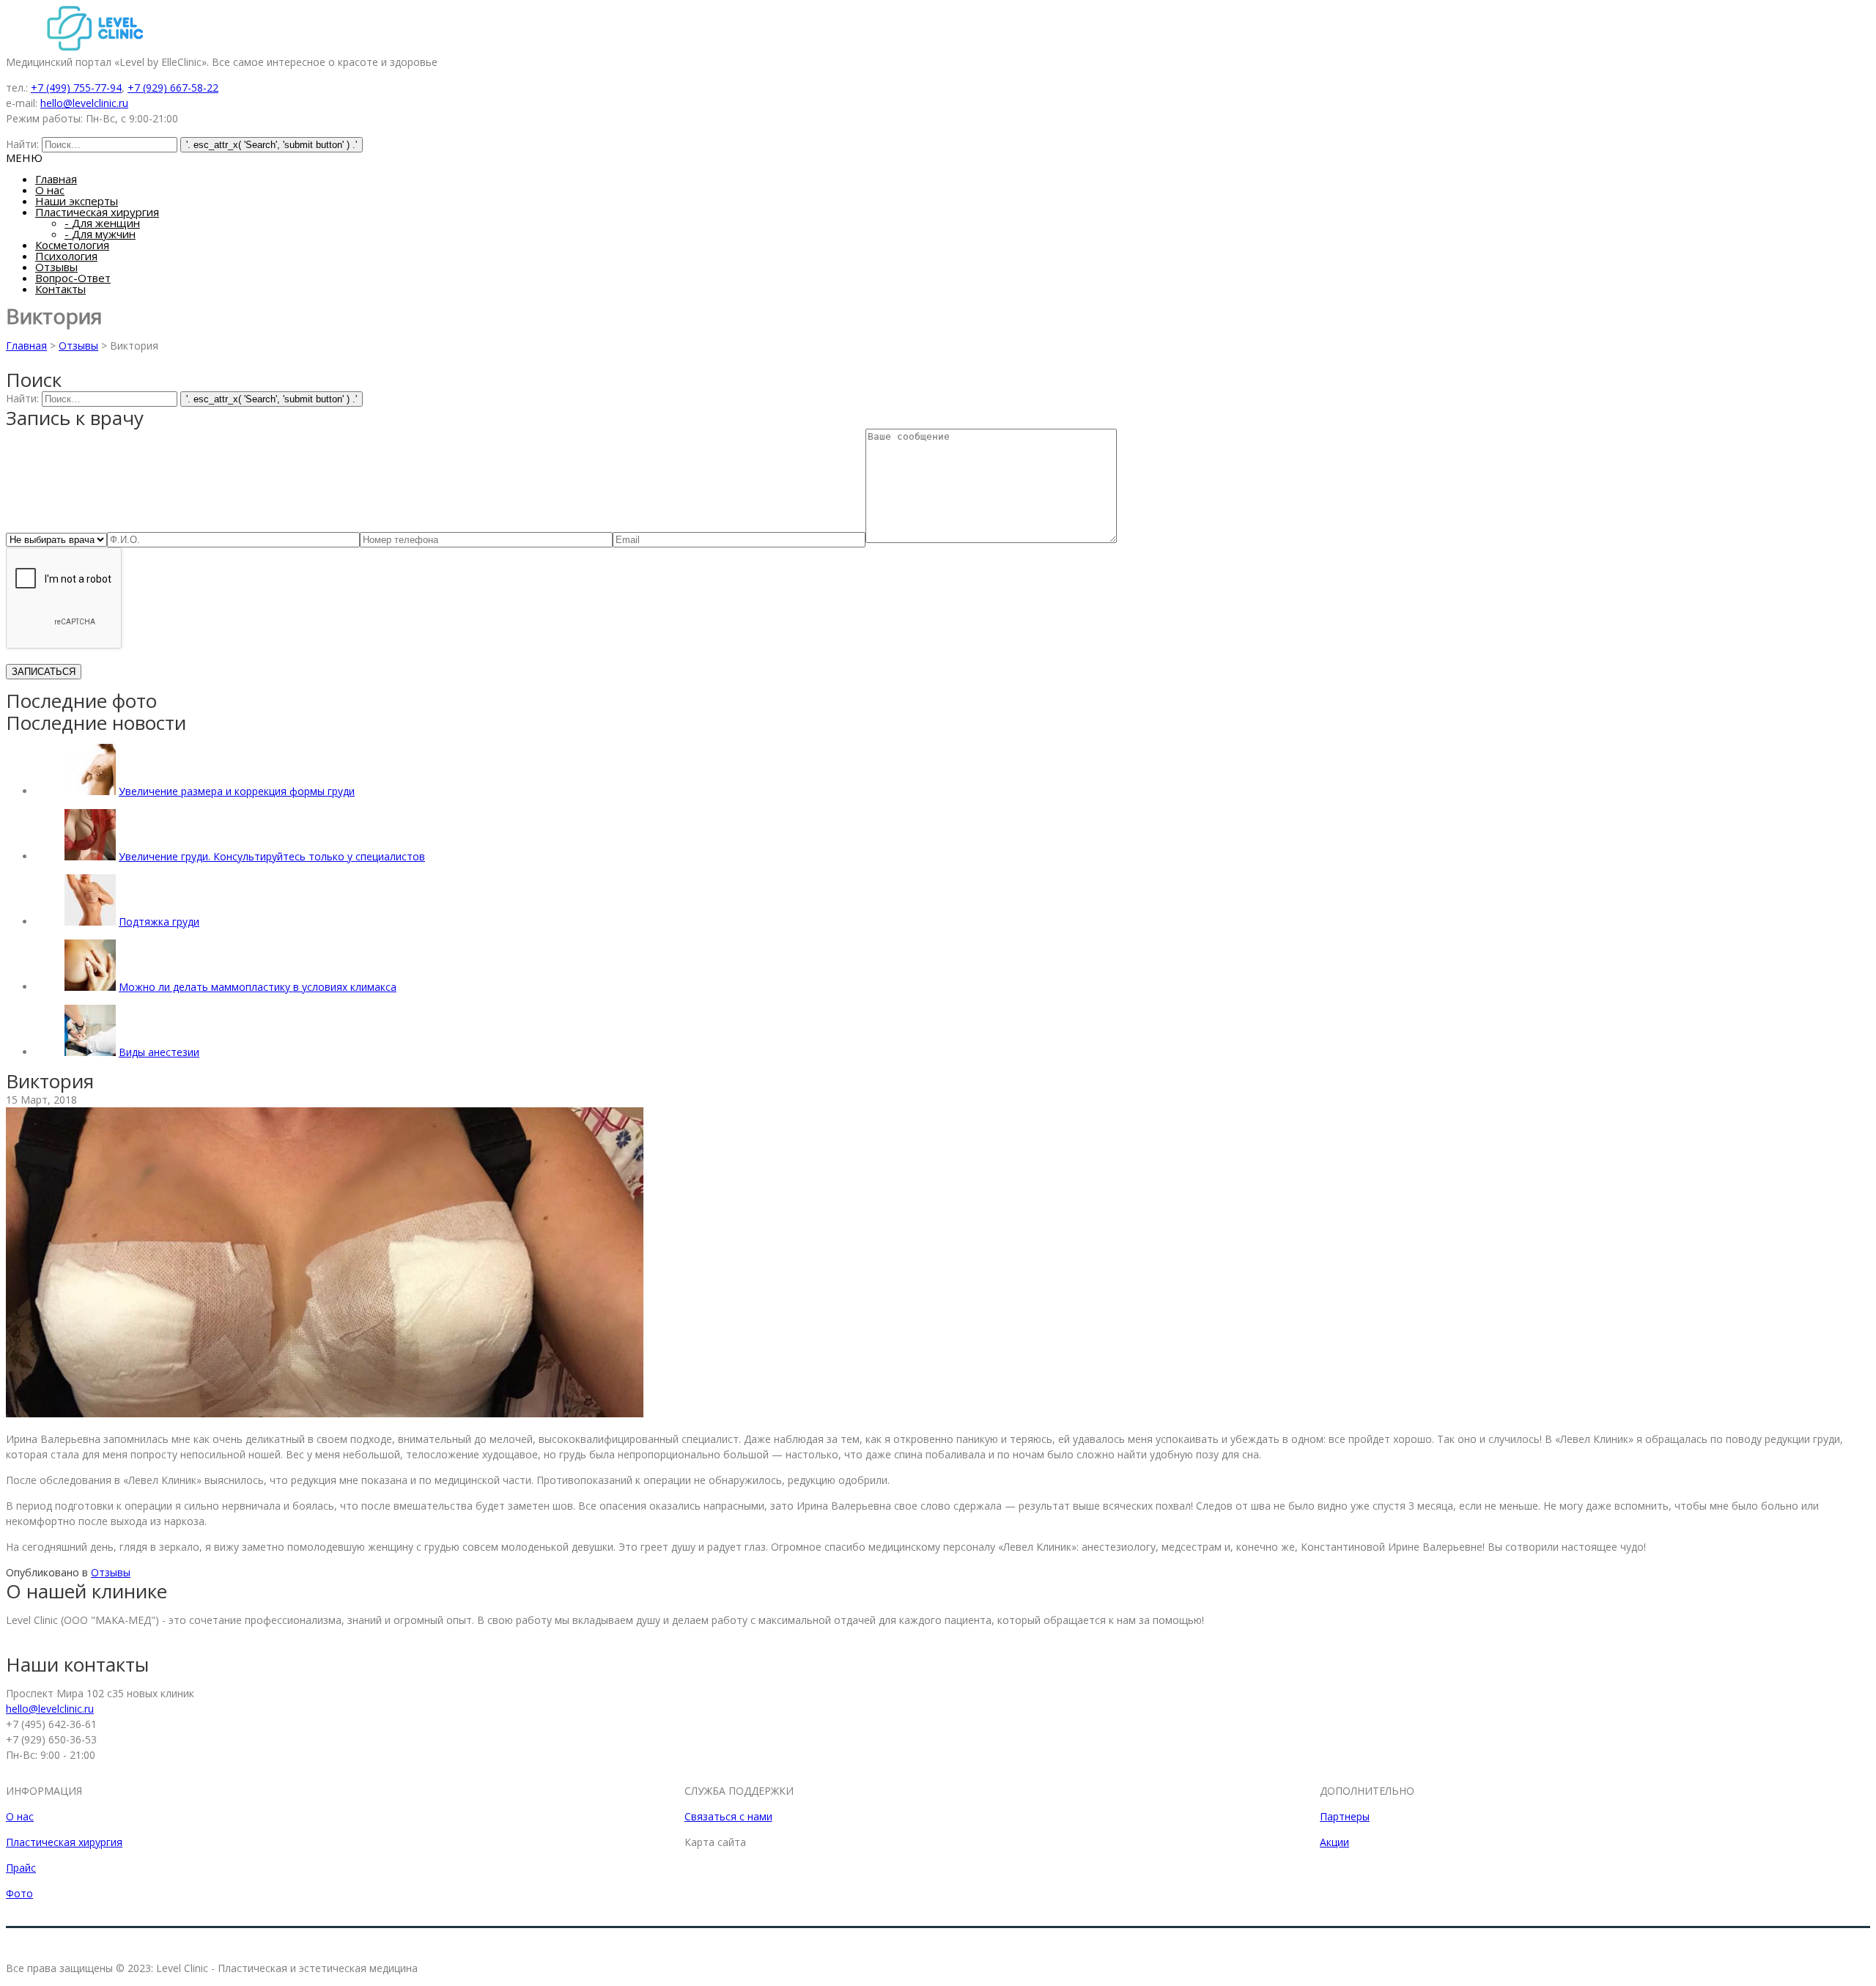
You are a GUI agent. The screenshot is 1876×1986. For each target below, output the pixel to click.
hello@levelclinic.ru (84, 103)
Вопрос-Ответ (73, 278)
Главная (56, 179)
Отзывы (56, 267)
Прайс (21, 1868)
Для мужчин (100, 234)
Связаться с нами (728, 1816)
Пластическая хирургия (97, 212)
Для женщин (102, 223)
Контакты (60, 289)
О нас (50, 190)
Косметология (72, 245)
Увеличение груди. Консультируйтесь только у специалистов (272, 856)
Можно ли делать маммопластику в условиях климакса (258, 987)
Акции (1334, 1842)
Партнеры (1345, 1816)
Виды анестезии (159, 1052)
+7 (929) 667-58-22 (173, 88)
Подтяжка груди (159, 922)
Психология (66, 256)
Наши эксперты (77, 201)
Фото (19, 1893)
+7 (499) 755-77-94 (76, 88)
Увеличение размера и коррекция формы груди (237, 791)
